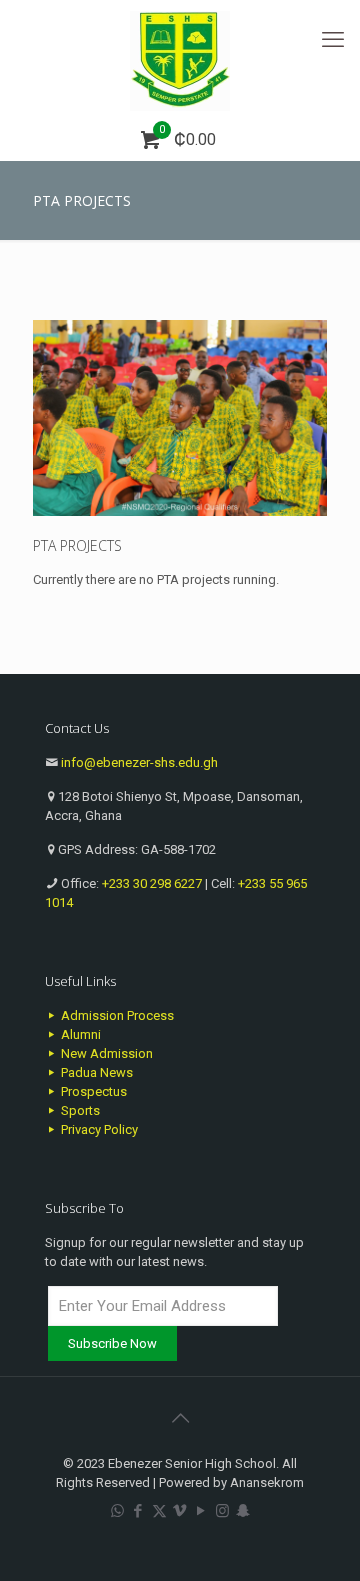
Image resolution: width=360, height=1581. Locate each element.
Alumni (79, 1034)
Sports (79, 1110)
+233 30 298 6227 (152, 883)
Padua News (95, 1072)
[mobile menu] (333, 40)
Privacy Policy (98, 1129)
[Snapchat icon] (243, 1511)
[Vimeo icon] (180, 1511)
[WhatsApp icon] (117, 1511)
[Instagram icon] (222, 1511)
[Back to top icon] (180, 1418)
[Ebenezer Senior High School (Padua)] (180, 60)
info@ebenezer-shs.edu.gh (139, 762)
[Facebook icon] (138, 1511)
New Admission (105, 1053)
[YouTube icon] (201, 1511)
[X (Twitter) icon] (159, 1511)
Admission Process (116, 1015)
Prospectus (92, 1091)
